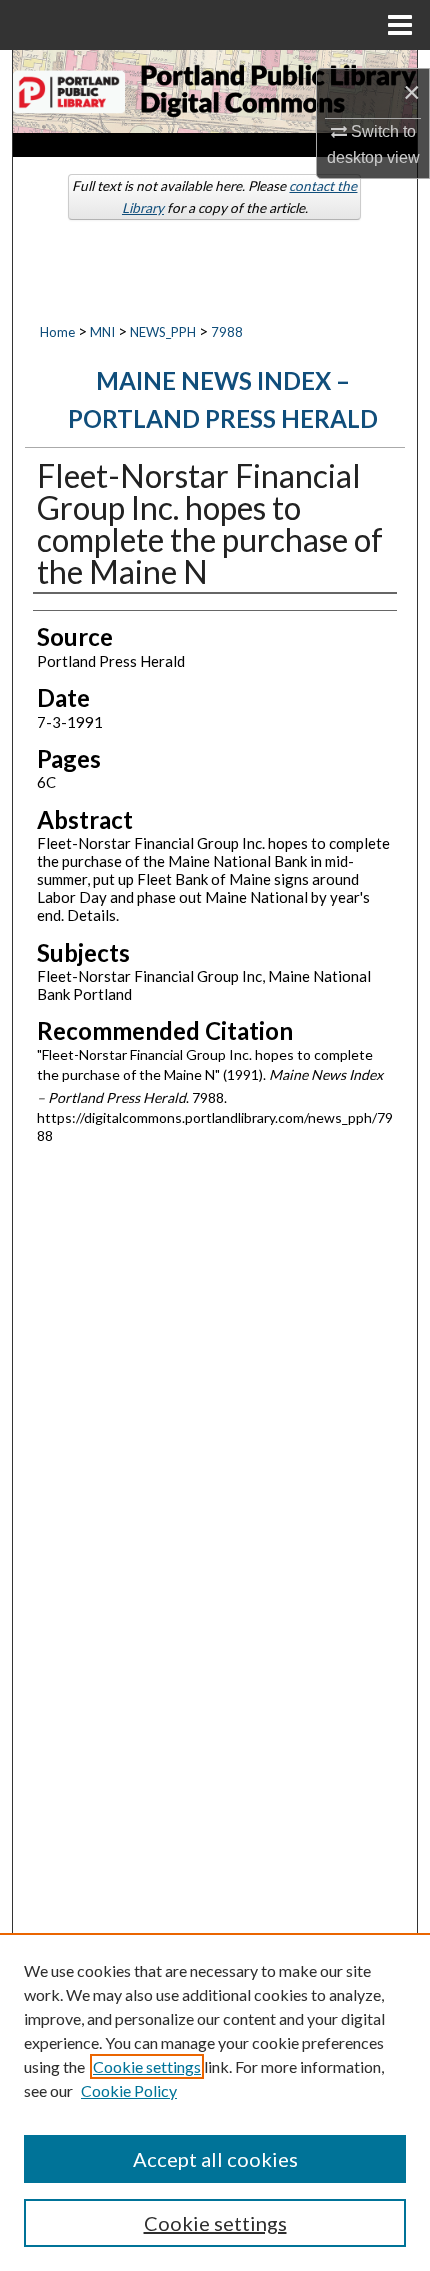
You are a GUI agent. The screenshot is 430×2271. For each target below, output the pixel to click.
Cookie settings (147, 2066)
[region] (215, 2102)
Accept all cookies (215, 2159)
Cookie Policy (129, 2090)
